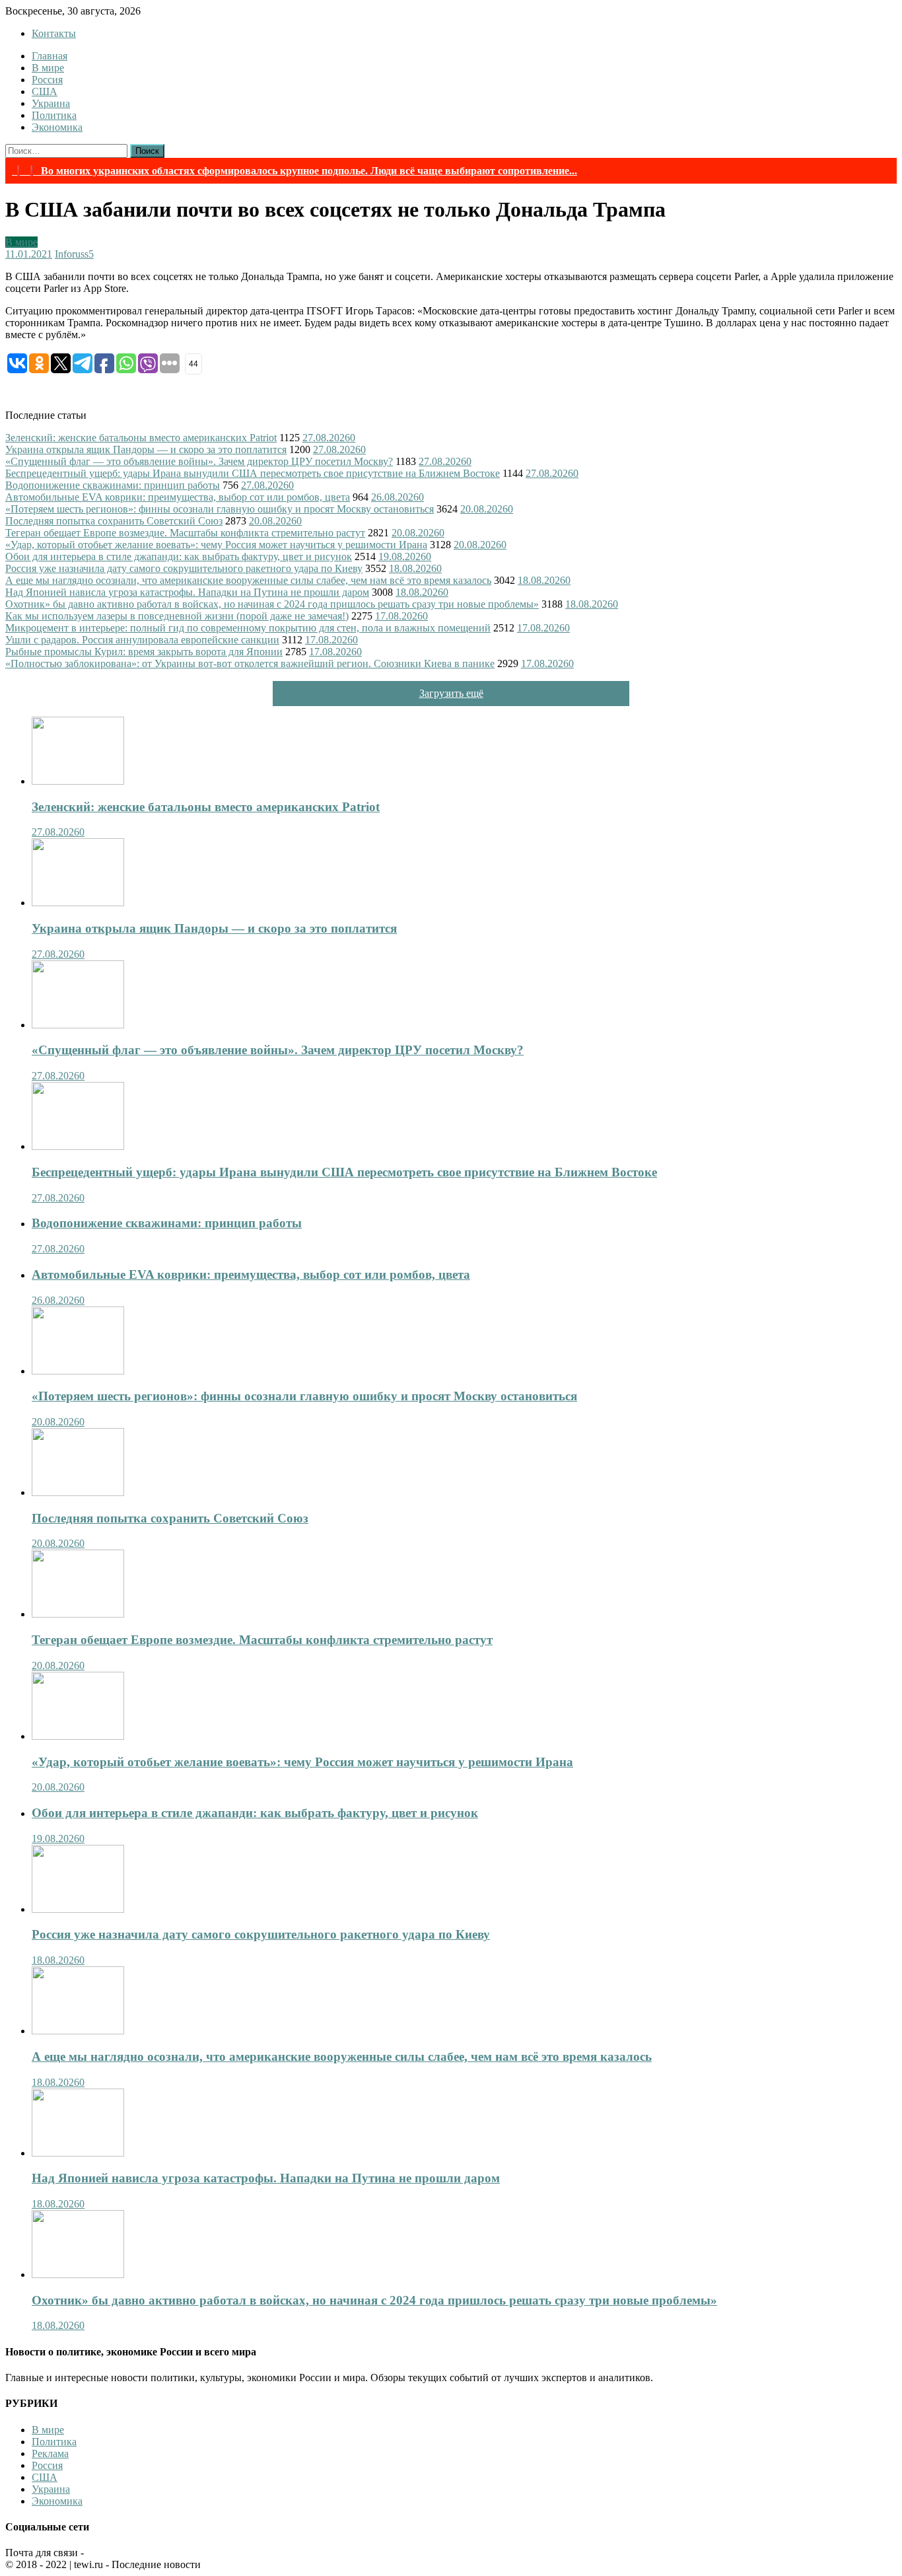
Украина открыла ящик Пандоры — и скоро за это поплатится (146, 449)
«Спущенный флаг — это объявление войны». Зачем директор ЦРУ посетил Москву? (199, 461)
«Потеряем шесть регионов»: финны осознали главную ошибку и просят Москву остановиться (220, 509)
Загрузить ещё (451, 693)
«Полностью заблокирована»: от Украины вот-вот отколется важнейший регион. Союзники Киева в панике (250, 663)
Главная (50, 56)
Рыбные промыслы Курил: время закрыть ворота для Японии (144, 652)
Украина (51, 103)
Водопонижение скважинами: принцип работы (113, 485)
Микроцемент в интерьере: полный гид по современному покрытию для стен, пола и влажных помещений (248, 628)
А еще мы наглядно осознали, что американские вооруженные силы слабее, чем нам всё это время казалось (248, 580)
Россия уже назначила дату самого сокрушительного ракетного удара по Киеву (184, 568)
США (45, 91)
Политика (54, 115)
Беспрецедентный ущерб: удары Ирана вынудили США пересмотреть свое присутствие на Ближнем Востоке (253, 473)
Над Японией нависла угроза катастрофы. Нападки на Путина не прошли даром (187, 592)
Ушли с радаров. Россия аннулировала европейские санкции (142, 640)
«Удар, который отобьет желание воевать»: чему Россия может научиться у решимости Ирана (216, 545)
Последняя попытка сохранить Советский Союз (114, 521)
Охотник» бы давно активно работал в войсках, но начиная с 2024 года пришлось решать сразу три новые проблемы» (272, 604)
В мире (48, 68)
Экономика (57, 127)
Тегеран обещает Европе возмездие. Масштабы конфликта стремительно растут (185, 533)
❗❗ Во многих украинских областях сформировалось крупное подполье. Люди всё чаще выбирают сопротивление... (295, 171)
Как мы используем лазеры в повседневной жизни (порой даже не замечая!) (177, 616)
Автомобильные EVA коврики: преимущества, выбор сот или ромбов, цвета (178, 497)
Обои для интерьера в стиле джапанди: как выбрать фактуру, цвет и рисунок (179, 556)
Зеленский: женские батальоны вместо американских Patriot (141, 438)
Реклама (50, 2453)
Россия (47, 80)
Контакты (54, 33)
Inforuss (72, 254)
